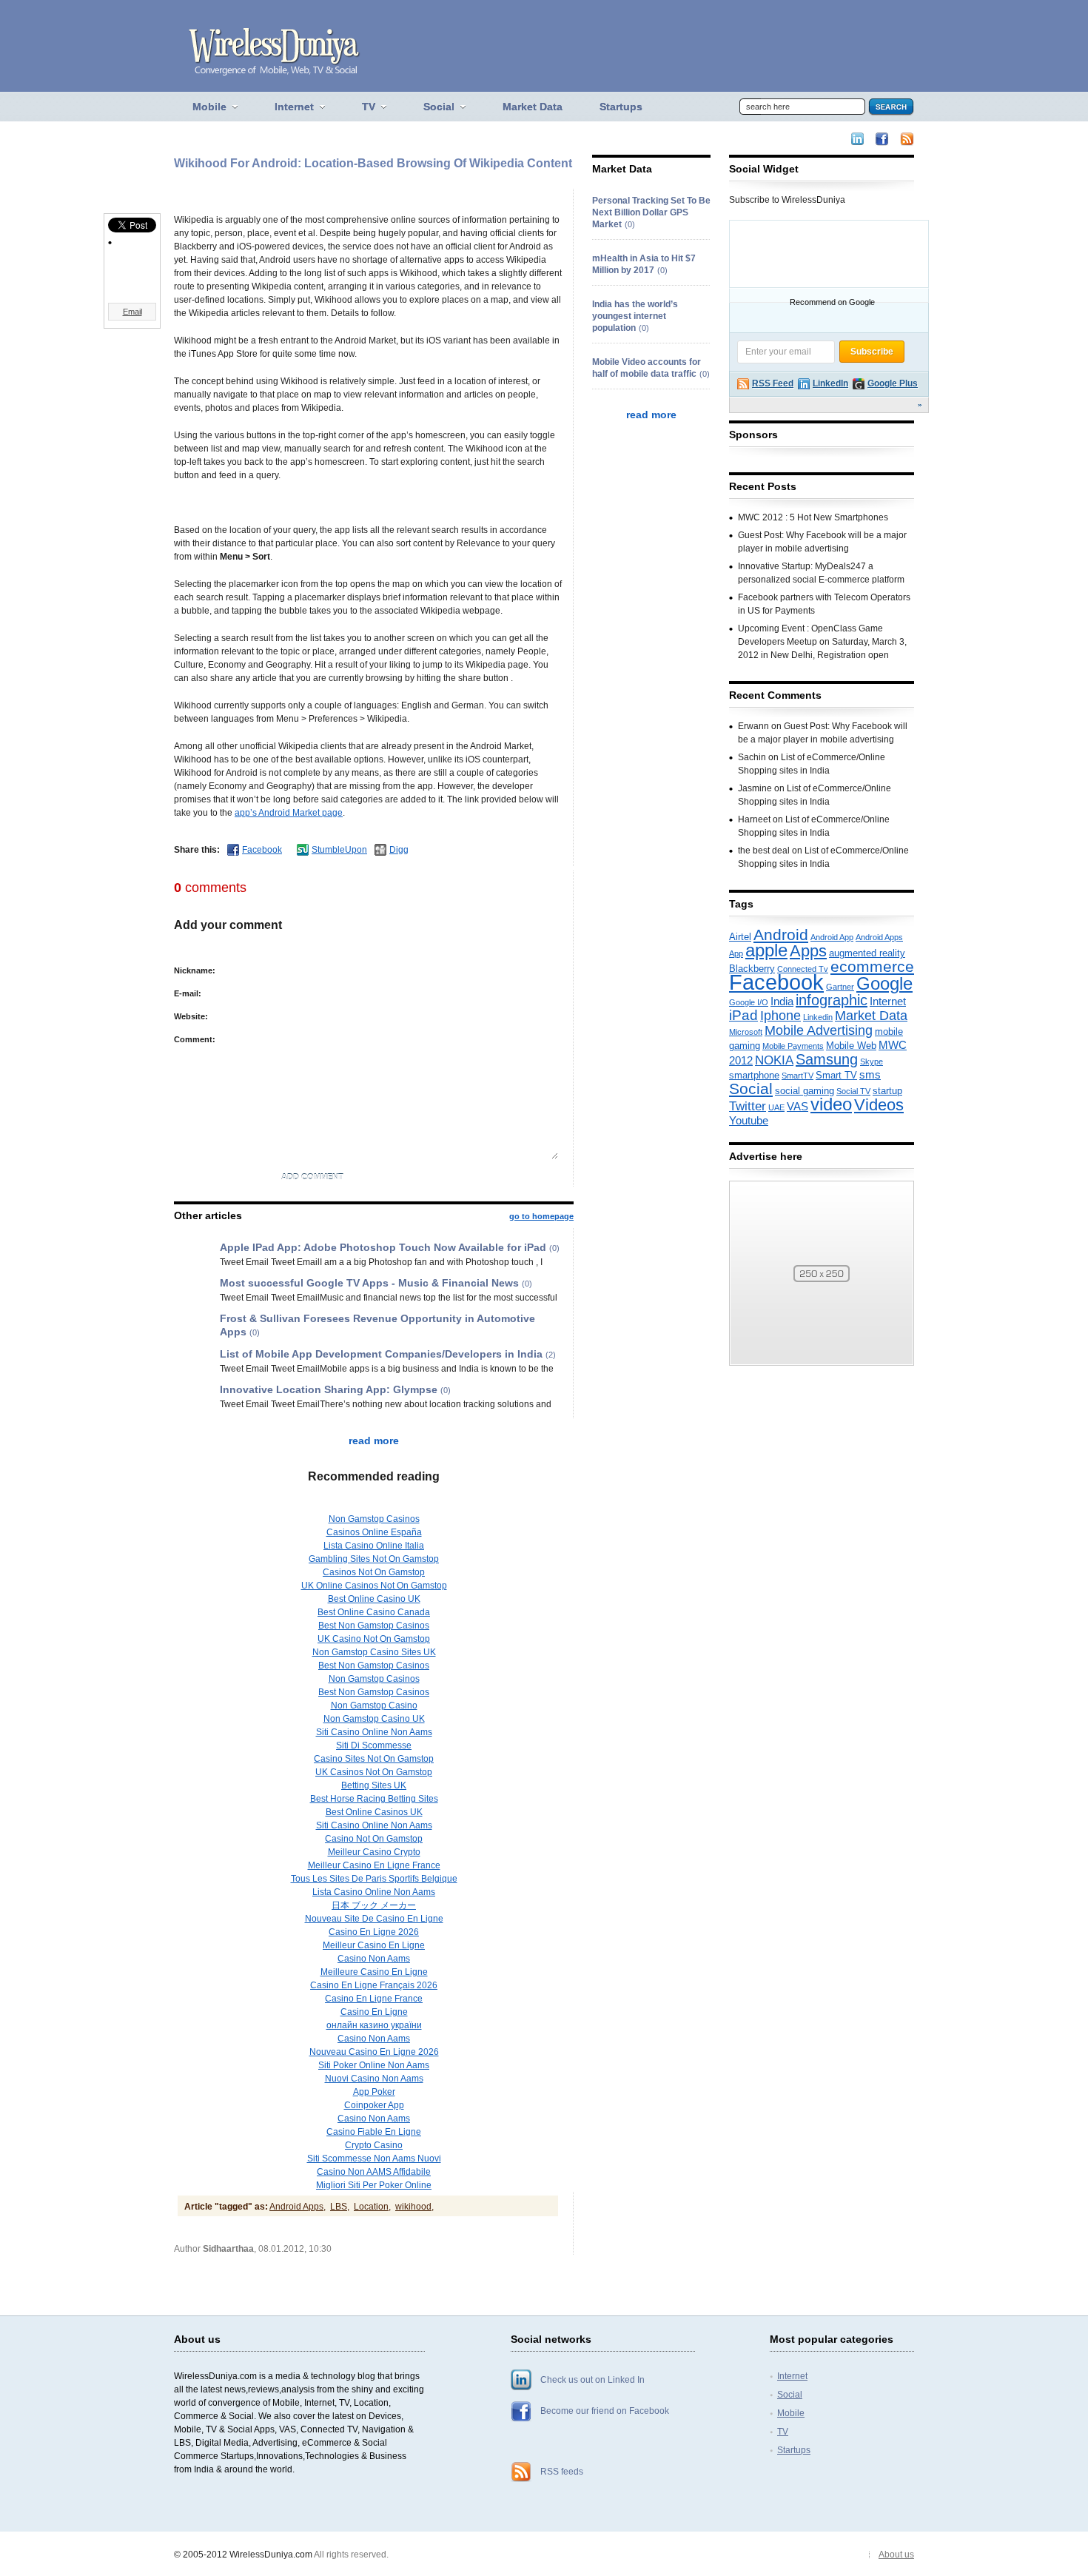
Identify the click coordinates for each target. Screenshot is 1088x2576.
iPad (743, 1015)
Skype (872, 1061)
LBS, (340, 2207)
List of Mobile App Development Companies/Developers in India (381, 1354)
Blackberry (752, 969)
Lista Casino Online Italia (374, 1546)
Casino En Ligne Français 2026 (374, 1985)
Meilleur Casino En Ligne (374, 1945)
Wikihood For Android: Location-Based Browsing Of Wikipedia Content (373, 163)
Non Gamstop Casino (374, 1705)
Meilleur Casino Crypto (374, 1852)
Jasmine (755, 788)
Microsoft (746, 1032)
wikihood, (414, 2207)
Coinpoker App (374, 2105)
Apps (808, 951)
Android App (832, 937)
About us (896, 2555)
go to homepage (541, 1216)
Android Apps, (298, 2207)
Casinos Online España (374, 1532)
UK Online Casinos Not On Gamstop (374, 1586)
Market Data (871, 1016)
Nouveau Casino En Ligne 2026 (374, 2052)
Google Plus (893, 383)
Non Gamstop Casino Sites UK (374, 1652)
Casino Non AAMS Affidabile (374, 2172)
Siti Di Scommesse (374, 1745)
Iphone (780, 1016)
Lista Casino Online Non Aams (374, 1892)
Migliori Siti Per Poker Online (374, 2185)
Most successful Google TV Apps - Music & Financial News (369, 1283)
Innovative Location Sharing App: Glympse (329, 1389)
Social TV (853, 1091)
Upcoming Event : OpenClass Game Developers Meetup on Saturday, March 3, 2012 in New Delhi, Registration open (822, 642)
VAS (797, 1107)
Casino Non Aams (374, 1959)
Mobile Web (851, 1046)
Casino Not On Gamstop (374, 1839)
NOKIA (774, 1060)
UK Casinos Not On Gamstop (374, 1772)
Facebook (262, 850)
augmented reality (867, 953)
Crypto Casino (374, 2145)
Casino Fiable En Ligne (374, 2132)
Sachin (752, 757)
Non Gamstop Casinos (374, 1519)
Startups (794, 2450)
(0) (554, 1248)
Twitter (748, 1106)
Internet (888, 1002)
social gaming (805, 1091)
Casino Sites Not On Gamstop (374, 1759)
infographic (832, 1000)
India (782, 1002)
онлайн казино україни (374, 2025)
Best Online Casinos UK (374, 1812)
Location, (372, 2207)
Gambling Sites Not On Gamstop (374, 1559)
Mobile (791, 2413)
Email (132, 312)
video (831, 1104)
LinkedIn (830, 383)
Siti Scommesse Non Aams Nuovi (374, 2159)
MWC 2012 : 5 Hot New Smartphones (813, 517)
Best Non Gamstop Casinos (374, 1626)
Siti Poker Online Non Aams (374, 2065)
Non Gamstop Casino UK (374, 1719)
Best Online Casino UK (374, 1599)
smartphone (754, 1075)
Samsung (827, 1059)
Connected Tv (803, 969)
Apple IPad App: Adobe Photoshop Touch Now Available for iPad (383, 1247)
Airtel (740, 937)
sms (870, 1075)
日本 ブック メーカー (374, 1905)
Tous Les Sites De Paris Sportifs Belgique (374, 1879)
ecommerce (872, 966)
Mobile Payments (793, 1046)
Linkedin (818, 1017)
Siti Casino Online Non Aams (374, 1732)
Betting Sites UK (374, 1785)
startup (887, 1091)
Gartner (840, 987)
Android (781, 935)
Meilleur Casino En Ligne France (374, 1865)
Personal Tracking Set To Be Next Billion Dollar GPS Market (651, 212)
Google (884, 984)
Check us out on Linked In (592, 2380)
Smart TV (836, 1075)
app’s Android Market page (289, 813)
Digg (399, 850)
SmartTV (797, 1076)
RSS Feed (773, 383)
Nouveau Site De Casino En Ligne (374, 1919)
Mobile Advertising (819, 1030)
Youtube (749, 1121)
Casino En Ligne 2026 (374, 1932)
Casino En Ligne (374, 2012)
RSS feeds (562, 2472)
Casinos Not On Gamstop (374, 1572)
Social (751, 1089)
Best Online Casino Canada (374, 1612)
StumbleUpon (339, 850)
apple (766, 950)
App (736, 953)
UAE (776, 1107)
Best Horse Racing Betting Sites (374, 1799)
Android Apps (879, 937)
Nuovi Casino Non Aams (374, 2079)
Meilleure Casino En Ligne (374, 1972)
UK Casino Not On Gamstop (374, 1639)
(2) (551, 1355)
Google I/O (749, 1002)
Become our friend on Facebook (605, 2411)
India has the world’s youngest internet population (635, 316)
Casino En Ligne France (374, 1999)
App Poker (374, 2092)
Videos (879, 1105)
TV (783, 2432)
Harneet (754, 819)
